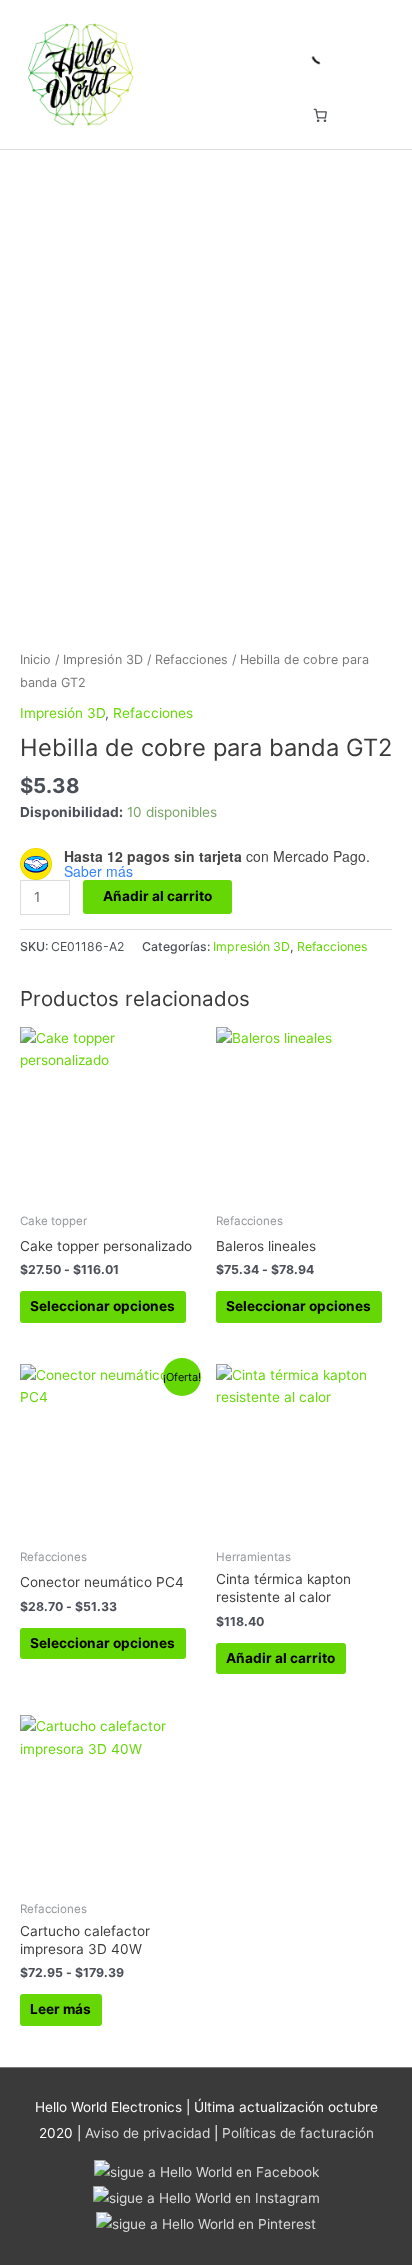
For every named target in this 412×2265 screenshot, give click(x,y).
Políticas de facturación (298, 2133)
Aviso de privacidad (147, 2133)
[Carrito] (320, 115)
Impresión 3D (103, 659)
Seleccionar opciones (102, 1306)
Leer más (60, 2009)
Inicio (35, 659)
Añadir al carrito (157, 896)
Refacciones (191, 659)
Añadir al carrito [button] (280, 1658)
